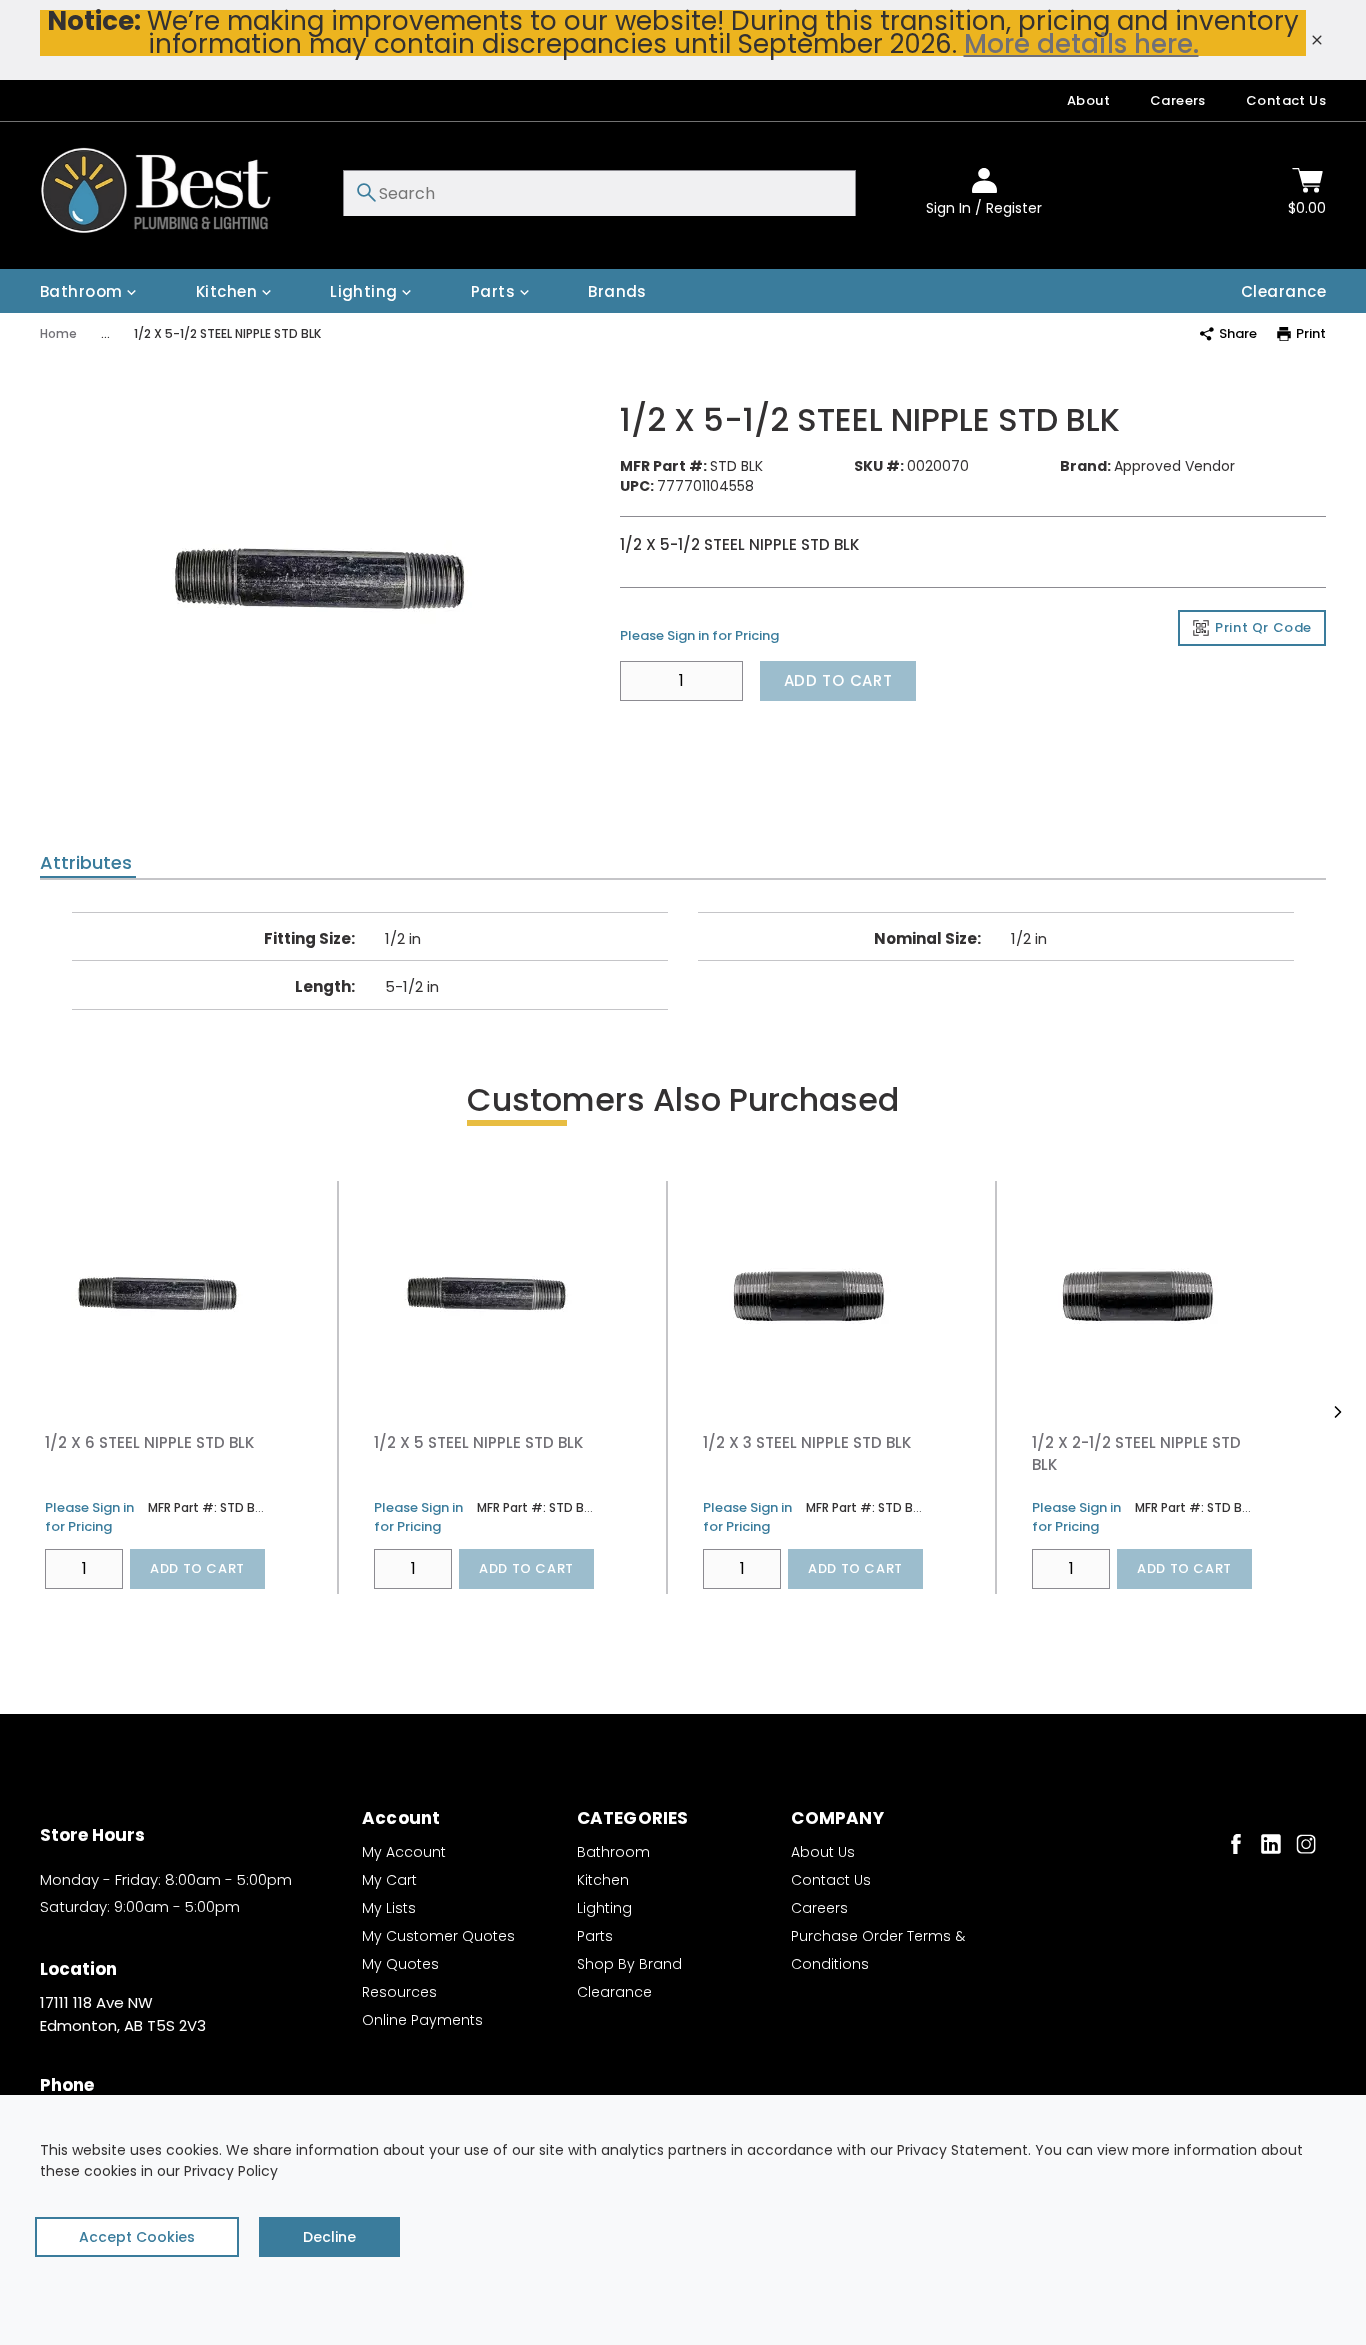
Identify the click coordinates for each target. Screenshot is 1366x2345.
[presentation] (88, 863)
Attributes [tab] (86, 863)
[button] (1337, 1412)
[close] (1317, 40)
